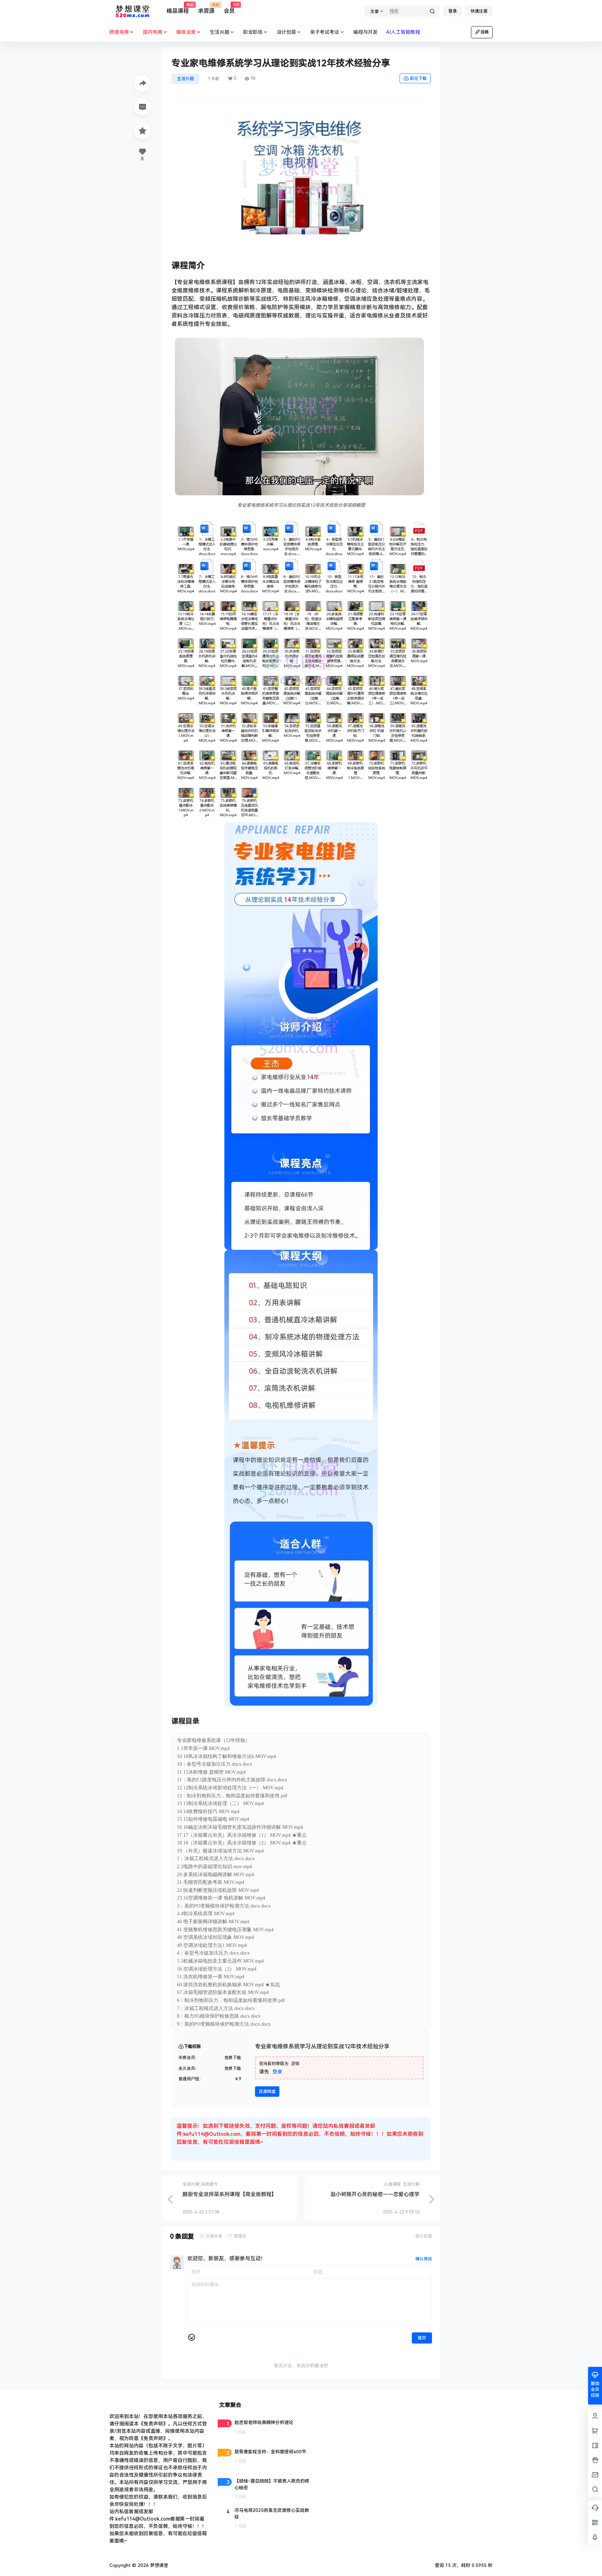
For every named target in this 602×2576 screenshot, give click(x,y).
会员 (229, 9)
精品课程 (178, 9)
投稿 (485, 32)
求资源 (206, 9)
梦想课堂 (159, 2565)
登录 (453, 11)
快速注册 (479, 11)
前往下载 (418, 78)
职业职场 (253, 32)
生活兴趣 (219, 32)
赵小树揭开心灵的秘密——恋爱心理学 (375, 2194)
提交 (422, 2338)
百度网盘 (267, 2092)
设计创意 (286, 32)
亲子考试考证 (325, 32)
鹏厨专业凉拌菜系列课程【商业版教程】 (230, 2194)
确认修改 (424, 2259)
